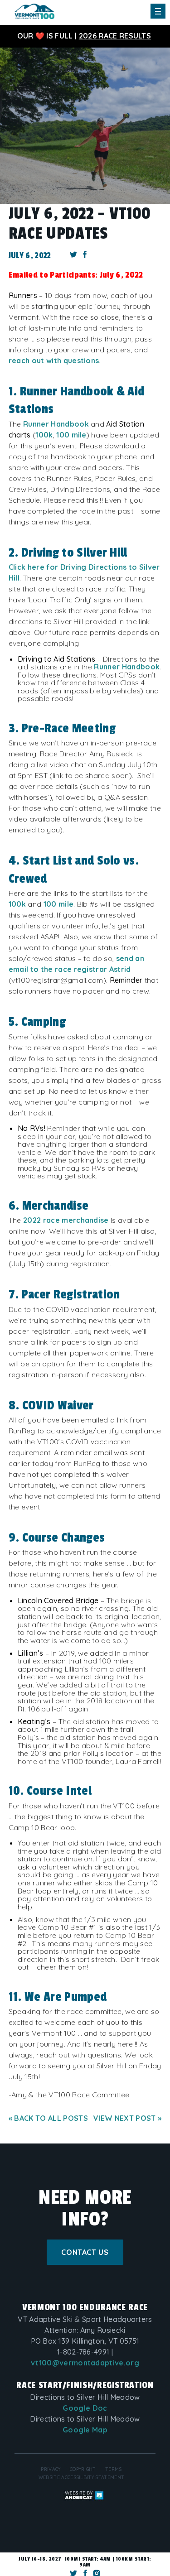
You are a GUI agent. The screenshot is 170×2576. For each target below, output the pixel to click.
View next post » (127, 2118)
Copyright (83, 2469)
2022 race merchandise (66, 1220)
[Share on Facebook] (85, 256)
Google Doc (85, 2408)
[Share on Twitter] (73, 256)
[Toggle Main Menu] (158, 11)
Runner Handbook (56, 424)
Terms (114, 2469)
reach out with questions (54, 360)
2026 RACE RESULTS (115, 36)
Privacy (51, 2469)
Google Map (85, 2430)
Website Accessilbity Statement (82, 2477)
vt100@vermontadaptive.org (85, 2363)
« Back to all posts (48, 2118)
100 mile (71, 435)
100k (44, 435)
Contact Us (85, 2252)
